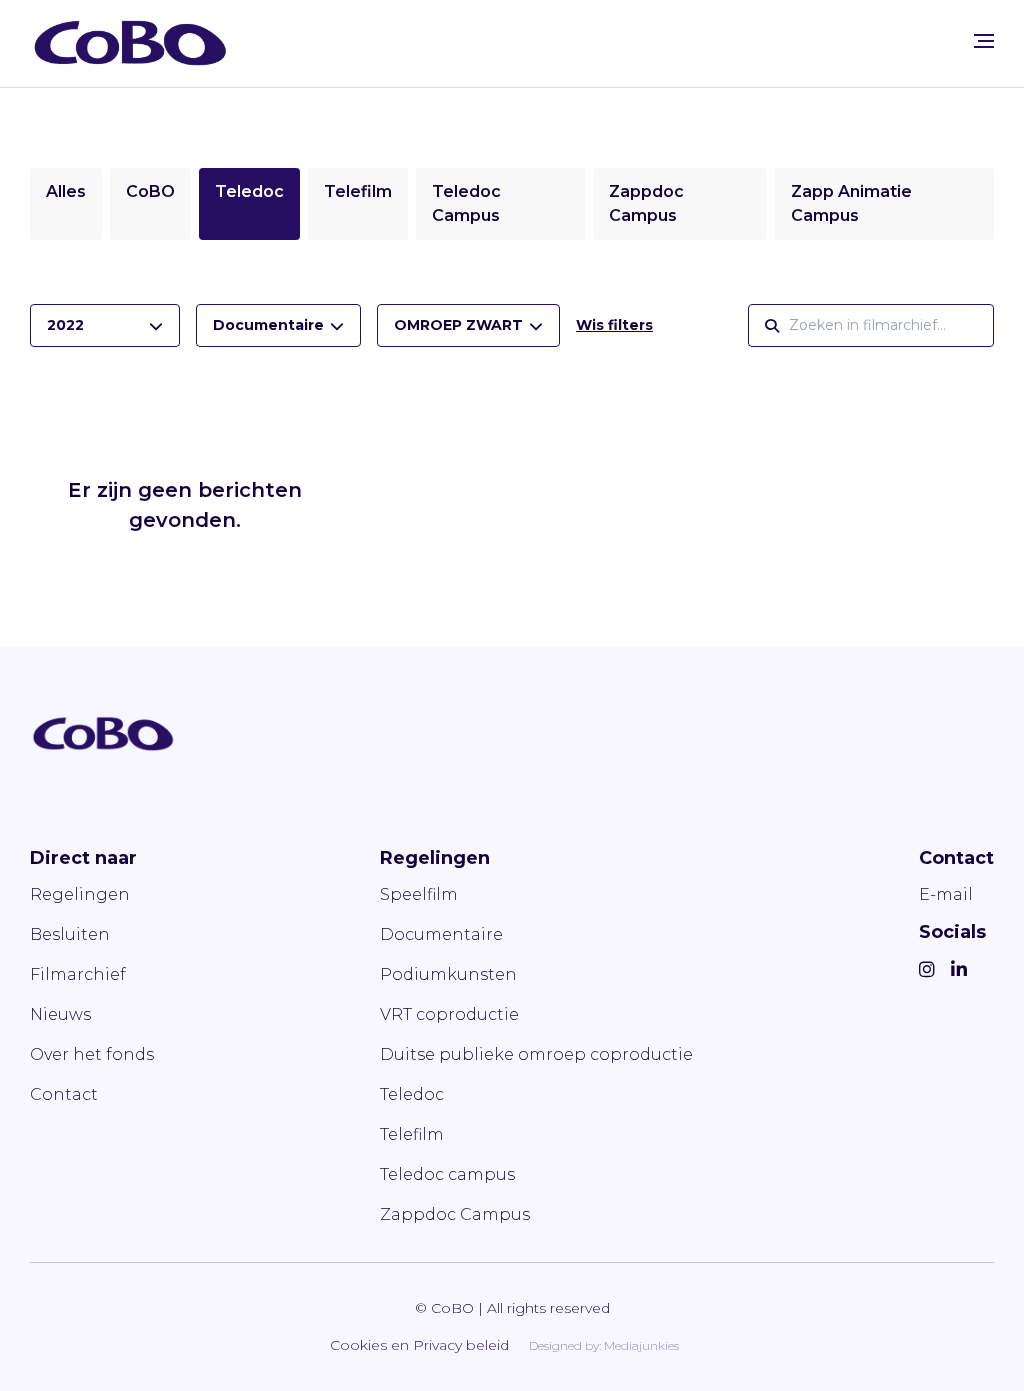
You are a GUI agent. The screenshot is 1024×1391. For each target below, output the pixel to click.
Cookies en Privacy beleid (419, 1345)
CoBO (150, 191)
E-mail (946, 894)
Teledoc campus (447, 1174)
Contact (64, 1094)
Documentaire (441, 934)
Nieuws (60, 1014)
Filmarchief (78, 974)
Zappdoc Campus (455, 1214)
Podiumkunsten (448, 974)
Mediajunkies (641, 1345)
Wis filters (614, 325)
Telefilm (358, 191)
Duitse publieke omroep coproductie (536, 1054)
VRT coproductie (449, 1014)
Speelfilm (419, 894)
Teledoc (249, 191)
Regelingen (80, 894)
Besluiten (70, 934)
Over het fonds (92, 1054)
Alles (66, 191)
